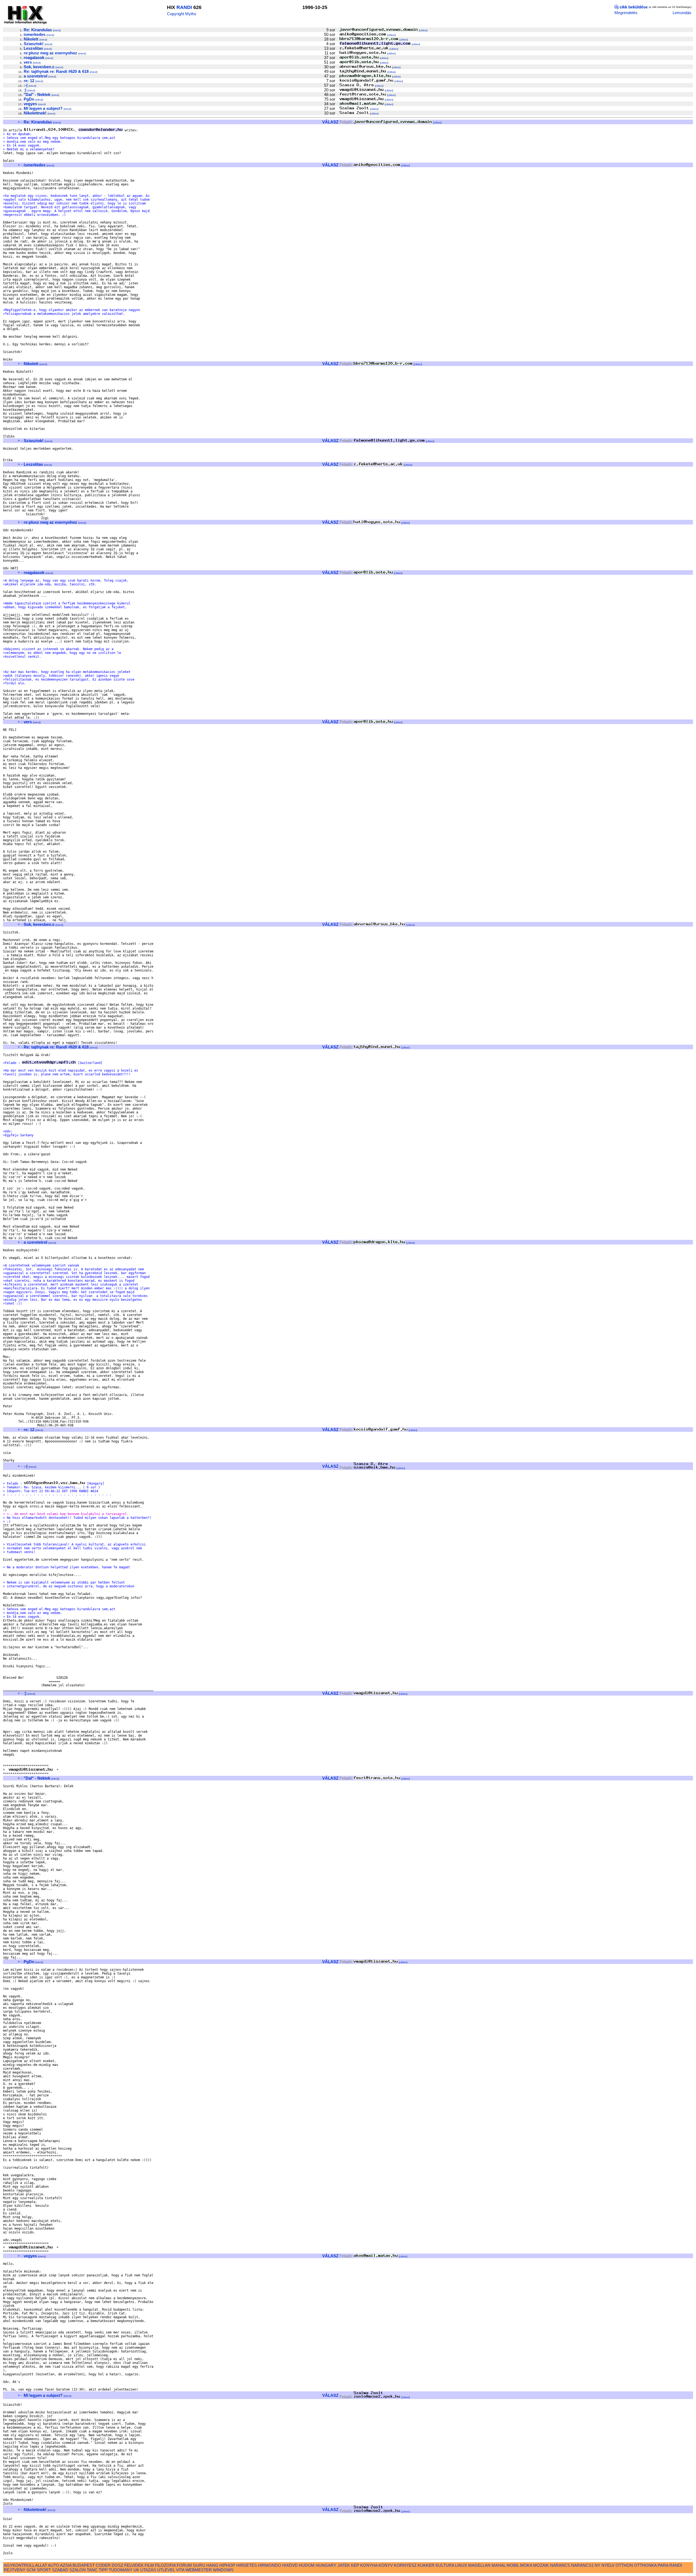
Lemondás (682, 13)
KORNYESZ (405, 2565)
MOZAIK (541, 2565)
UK (136, 2570)
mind (57, 30)
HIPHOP (227, 2565)
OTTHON (624, 2565)
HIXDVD (290, 2565)
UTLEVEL (166, 2570)
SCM (31, 2570)
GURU (199, 2565)
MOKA (526, 2565)
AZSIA (66, 2565)
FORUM (184, 2565)
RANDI (184, 7)
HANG (212, 2565)
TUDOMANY (121, 2570)
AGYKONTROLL (19, 2565)
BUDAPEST (84, 2565)
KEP (355, 2565)
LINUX (461, 2565)
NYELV (608, 2565)
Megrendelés (626, 13)
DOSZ (117, 2565)
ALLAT (41, 2565)
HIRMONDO (270, 2565)
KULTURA (445, 2565)
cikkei (423, 30)
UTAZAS (148, 2570)
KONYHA (369, 2565)
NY (597, 2565)
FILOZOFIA (165, 2565)
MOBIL (513, 2565)
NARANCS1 (582, 2565)
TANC (92, 2570)
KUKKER (426, 2565)
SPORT (44, 2570)
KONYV (386, 2565)
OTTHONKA (645, 2565)
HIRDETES (247, 2565)
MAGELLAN (479, 2565)
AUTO (54, 2565)
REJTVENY (15, 2570)
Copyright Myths (182, 14)
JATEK (344, 2565)
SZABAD (60, 2570)
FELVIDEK (134, 2565)
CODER (103, 2565)
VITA (180, 2570)
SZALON (77, 2570)
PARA (663, 2565)
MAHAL (498, 2565)
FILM (149, 2565)
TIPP (103, 2570)
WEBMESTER (199, 2570)
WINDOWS (223, 2570)
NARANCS (560, 2565)
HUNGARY (326, 2565)
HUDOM (307, 2565)
